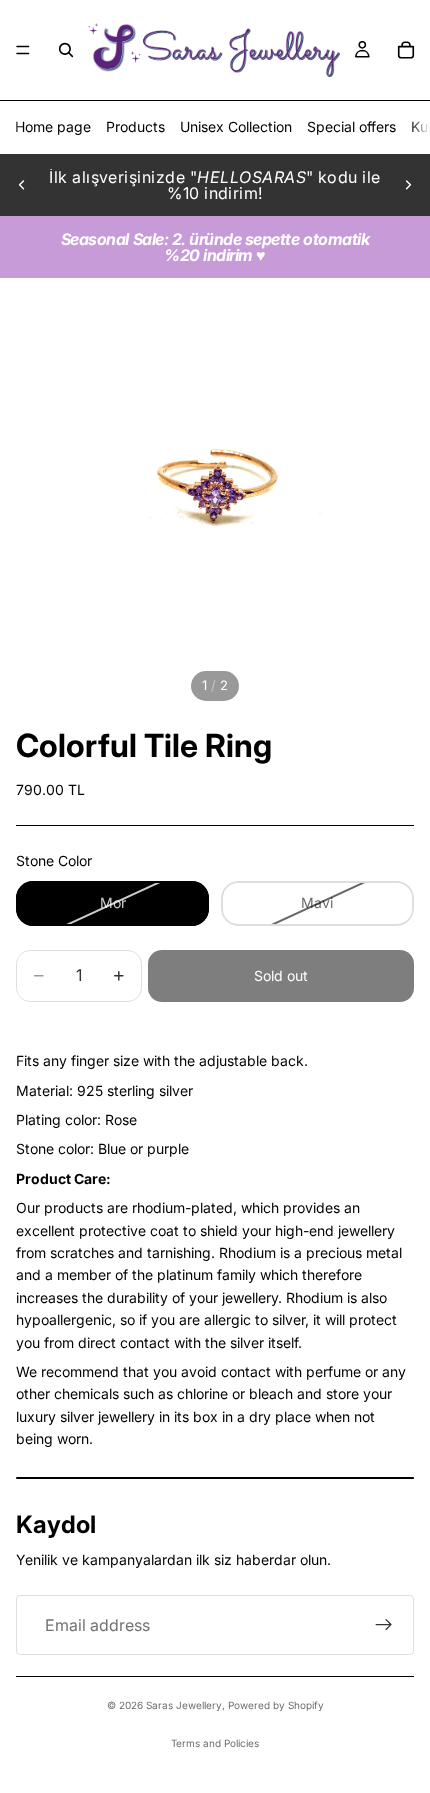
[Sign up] (384, 1625)
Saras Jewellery (184, 1705)
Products (135, 126)
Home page (53, 126)
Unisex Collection (236, 126)
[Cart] (406, 50)
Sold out (281, 975)
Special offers (351, 126)
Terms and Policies (215, 1743)
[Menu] (23, 50)
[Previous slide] (22, 185)
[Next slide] (408, 185)
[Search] (66, 50)
